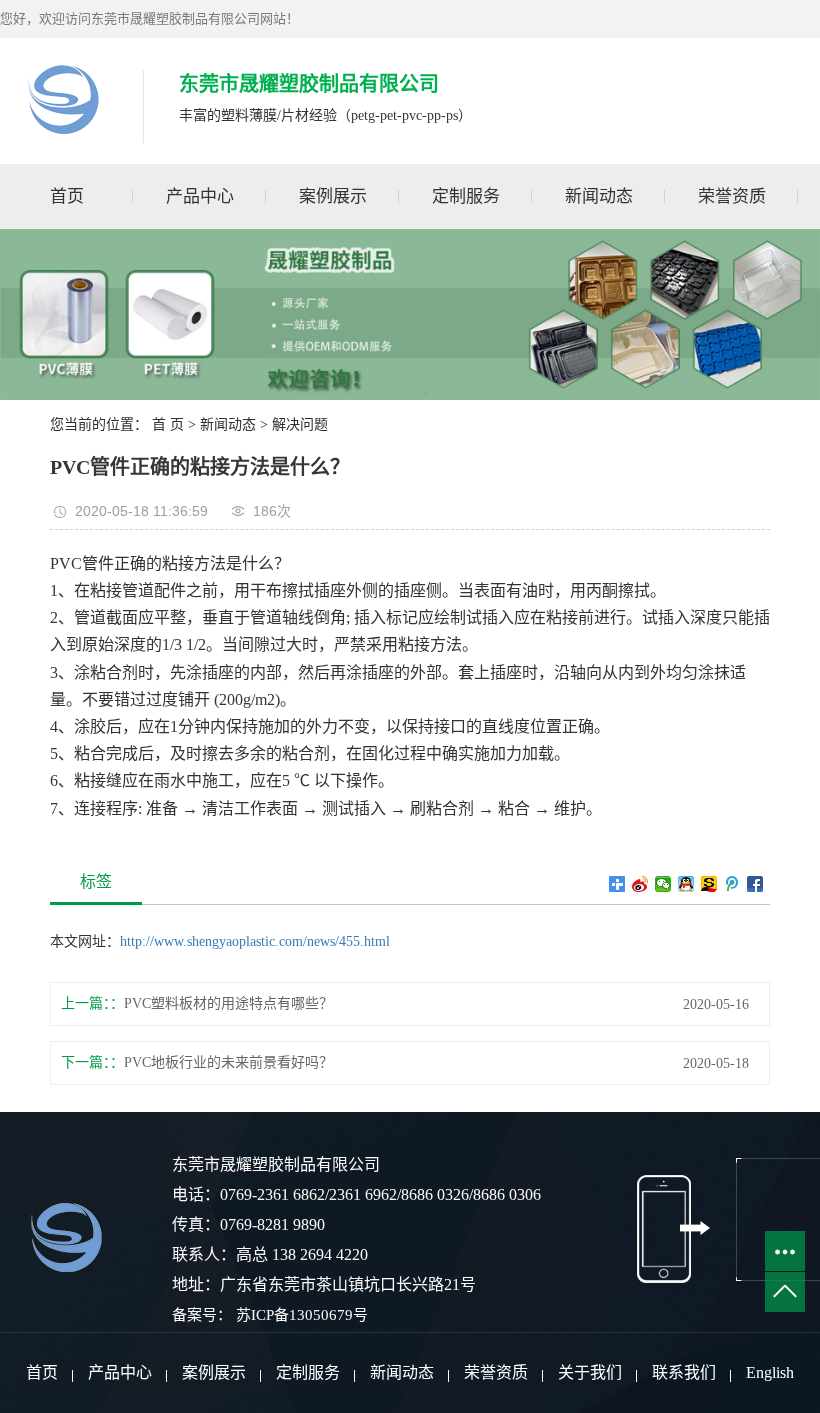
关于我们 (590, 1372)
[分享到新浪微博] (640, 884)
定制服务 (466, 196)
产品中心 (200, 196)
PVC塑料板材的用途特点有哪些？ (228, 1003)
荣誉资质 (732, 196)
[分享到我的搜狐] (709, 884)
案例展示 (333, 196)
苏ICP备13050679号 (302, 1315)
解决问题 (300, 424)
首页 (67, 196)
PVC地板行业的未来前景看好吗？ (228, 1062)
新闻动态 (599, 196)
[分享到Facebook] (755, 884)
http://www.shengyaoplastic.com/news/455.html (255, 941)
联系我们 (684, 1372)
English (770, 1372)
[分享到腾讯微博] (732, 884)
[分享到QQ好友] (686, 884)
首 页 (168, 424)
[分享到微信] (663, 884)
